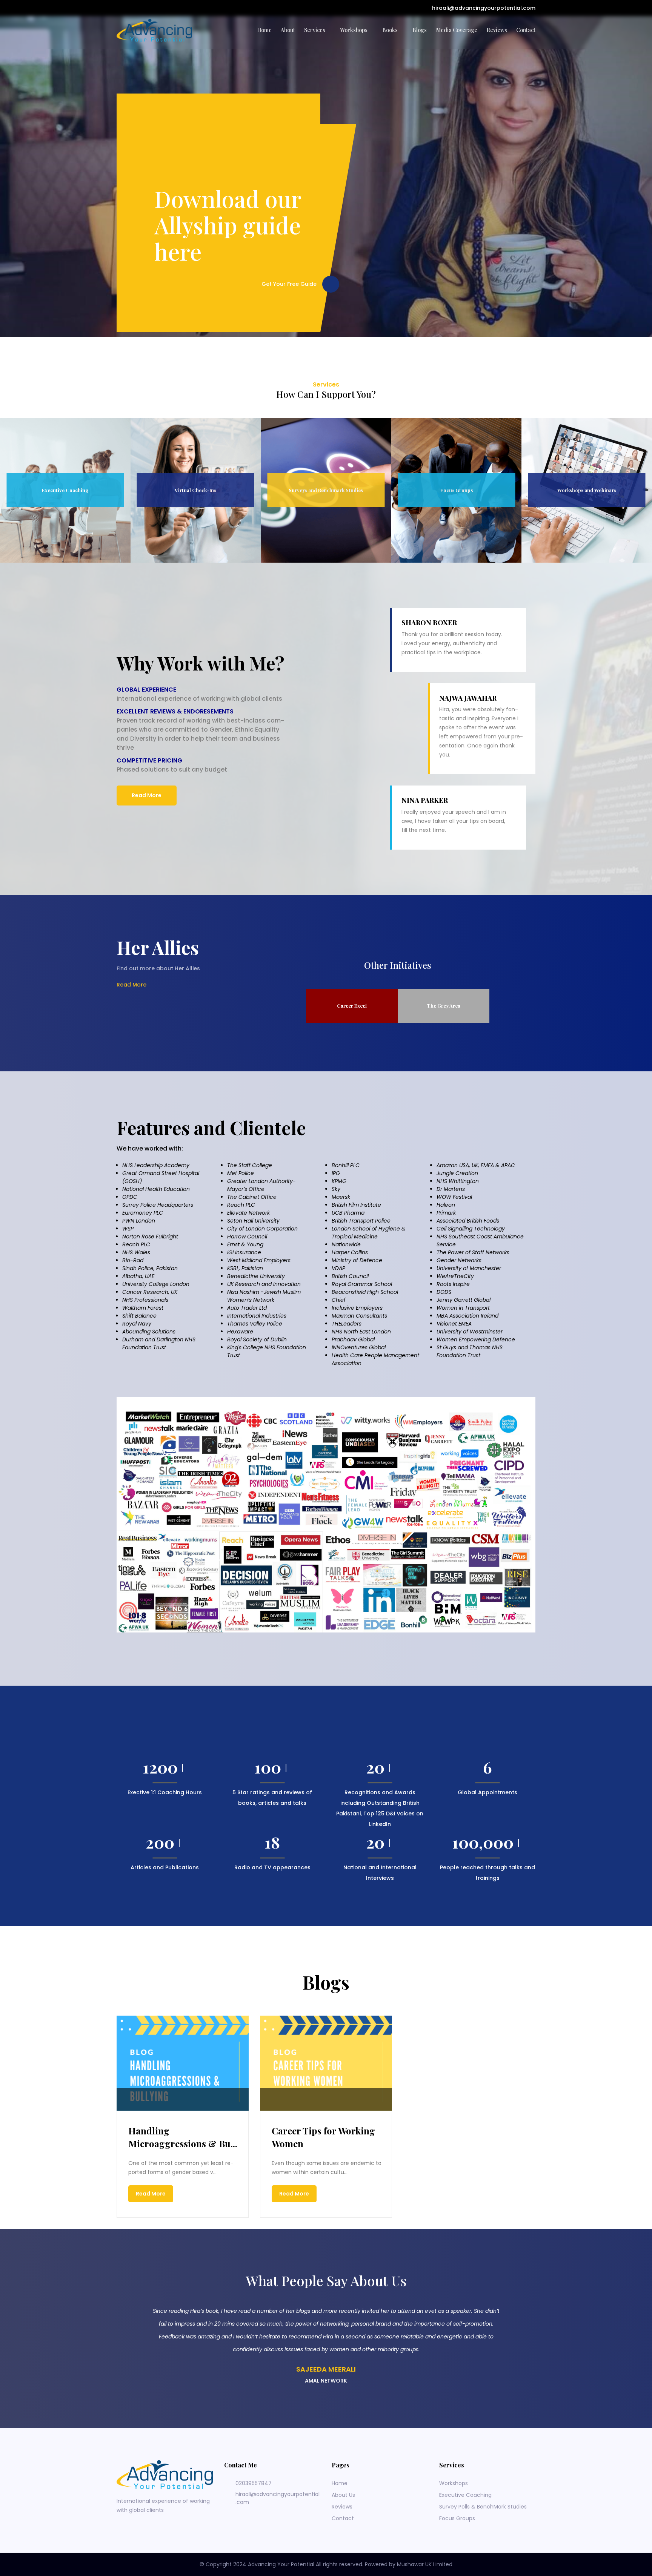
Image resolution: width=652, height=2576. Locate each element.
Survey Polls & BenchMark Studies (483, 2507)
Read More (147, 795)
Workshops (354, 30)
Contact (526, 30)
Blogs (420, 30)
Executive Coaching (465, 2495)
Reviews (497, 30)
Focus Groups (457, 2518)
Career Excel (352, 1006)
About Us (343, 2495)
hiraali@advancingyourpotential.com (483, 8)
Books (390, 30)
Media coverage (457, 30)
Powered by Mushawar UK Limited (409, 2564)
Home (264, 30)
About (288, 30)
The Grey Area (444, 1006)
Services (315, 30)
